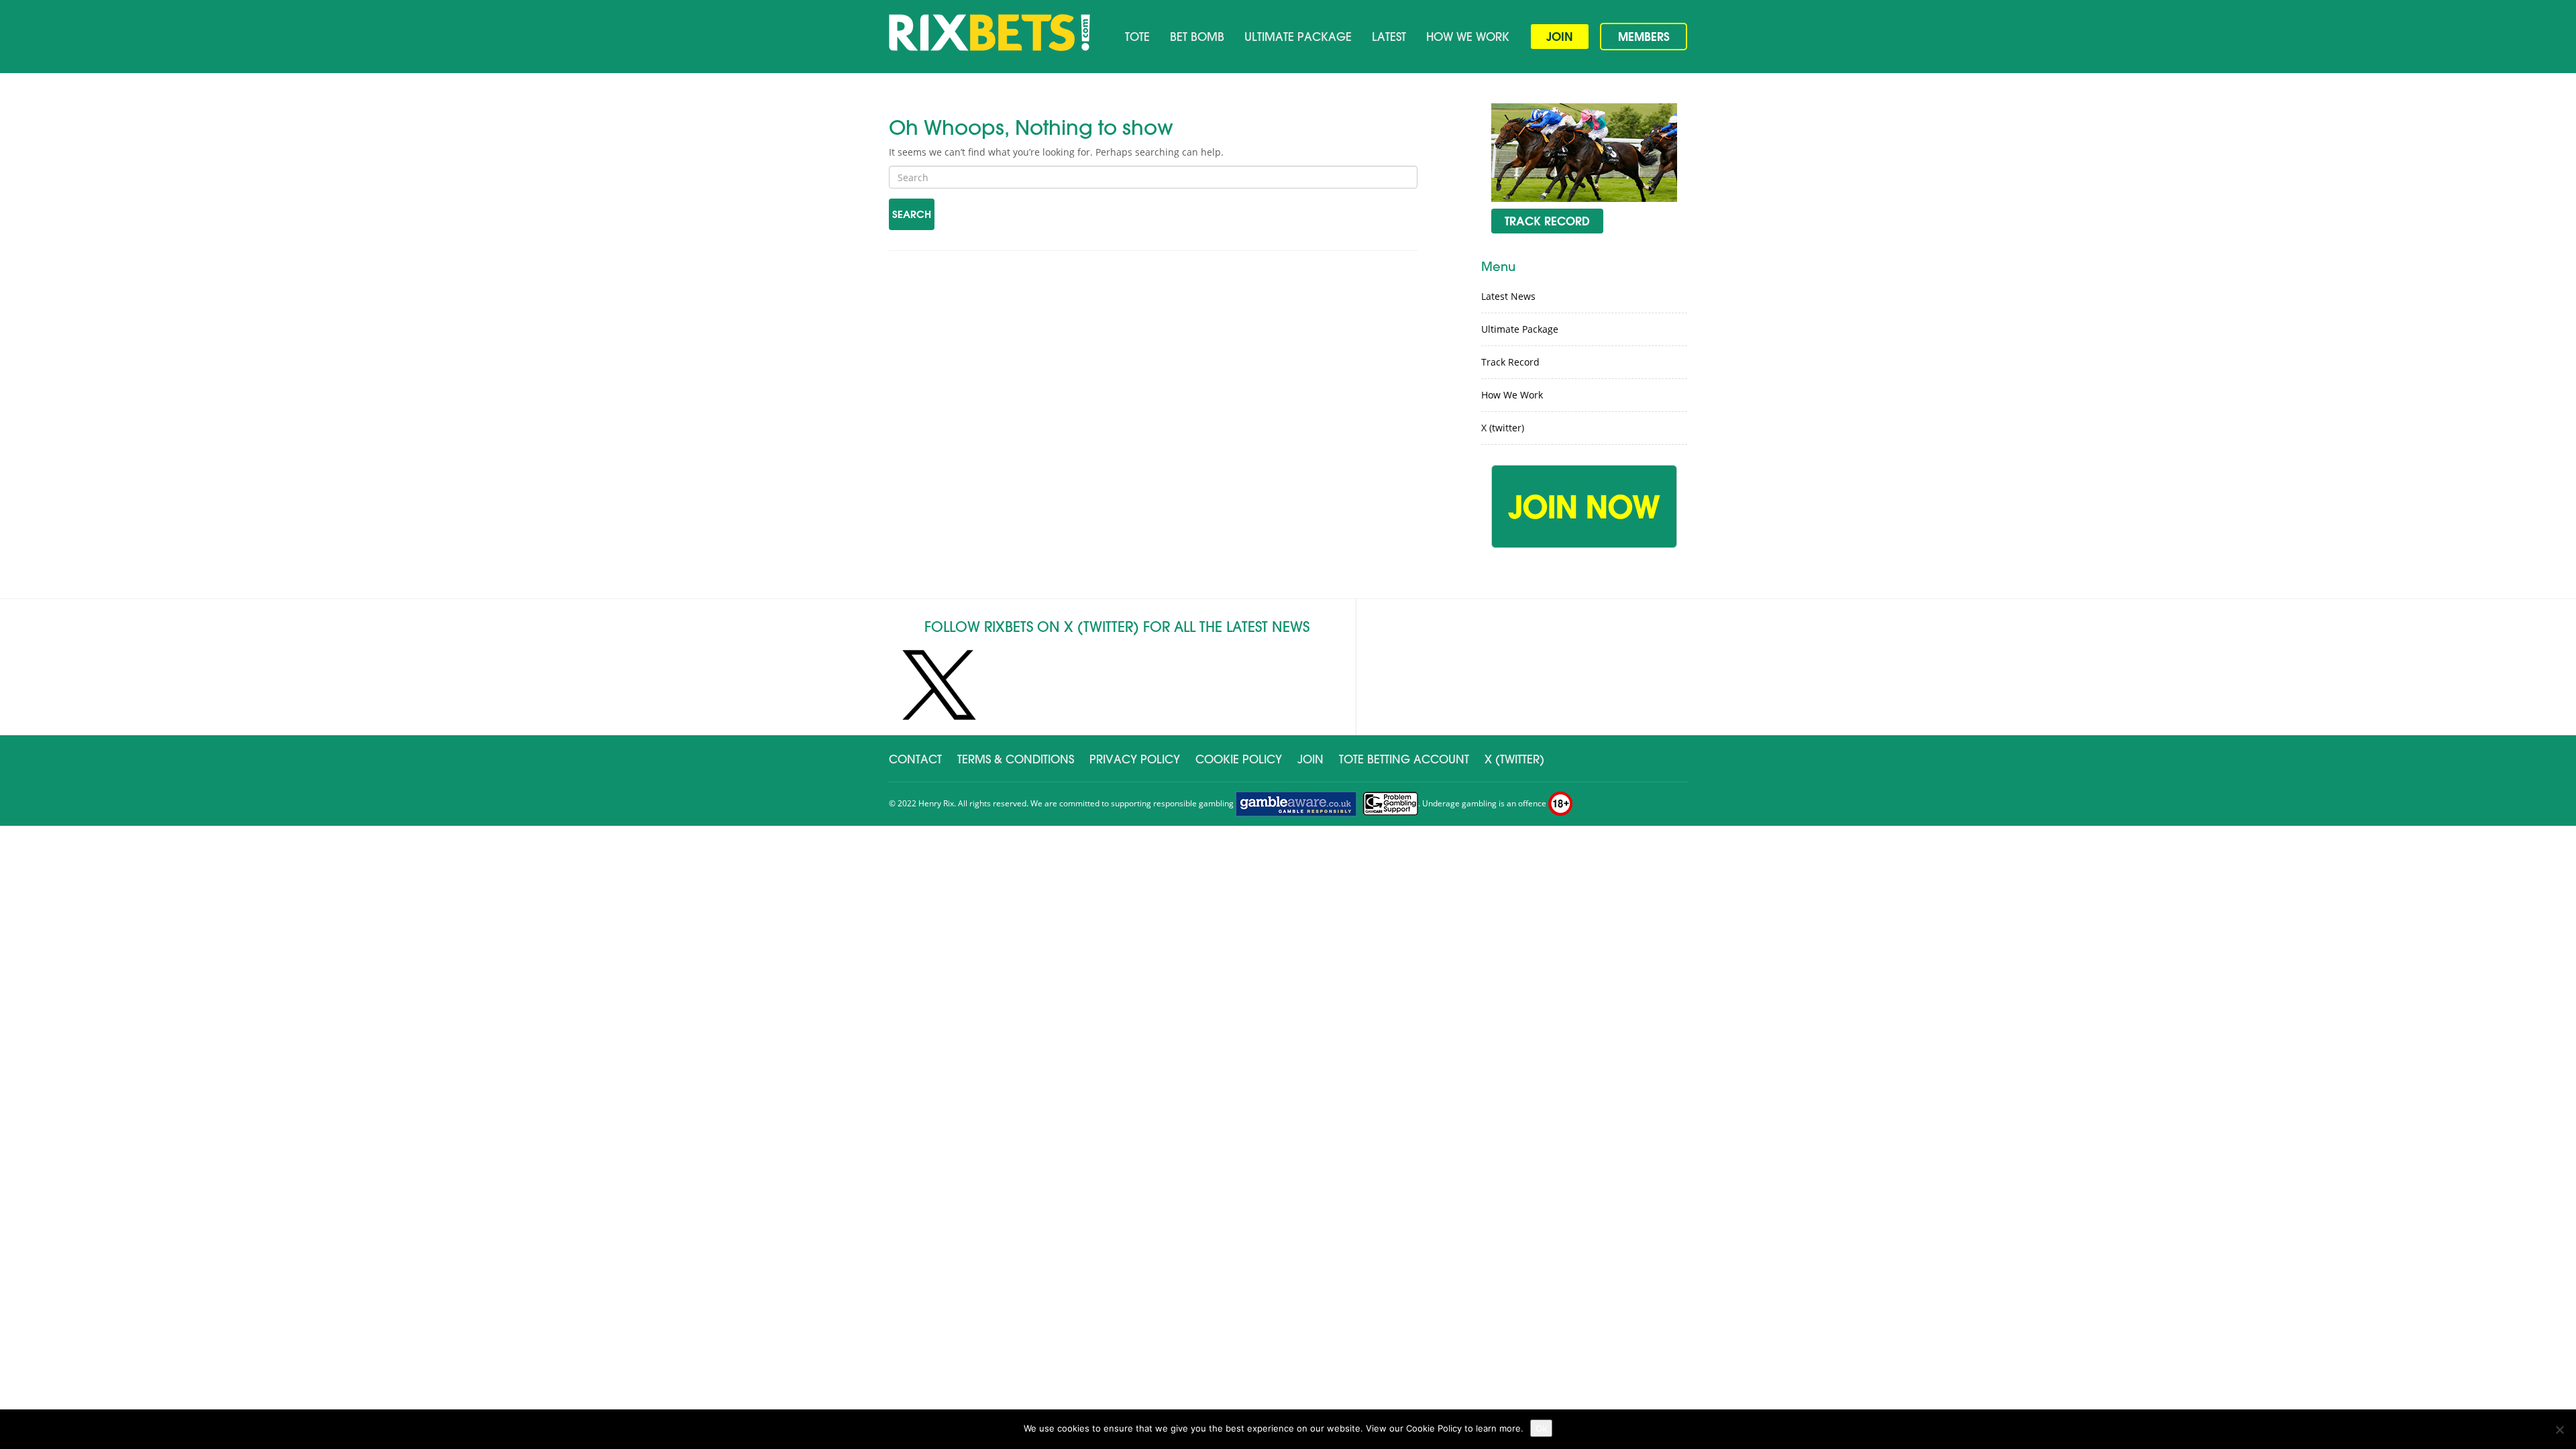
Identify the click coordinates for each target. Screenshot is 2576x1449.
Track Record (1510, 362)
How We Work (1468, 37)
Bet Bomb (1197, 37)
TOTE (1137, 37)
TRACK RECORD (1547, 221)
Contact (915, 759)
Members (1644, 37)
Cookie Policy (1239, 759)
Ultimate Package (1298, 37)
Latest (1389, 37)
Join (1560, 37)
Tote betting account (1404, 759)
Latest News (1508, 296)
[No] (2559, 1430)
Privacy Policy (1135, 759)
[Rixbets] (989, 33)
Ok (1541, 1428)
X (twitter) (1503, 428)
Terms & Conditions (1016, 759)
